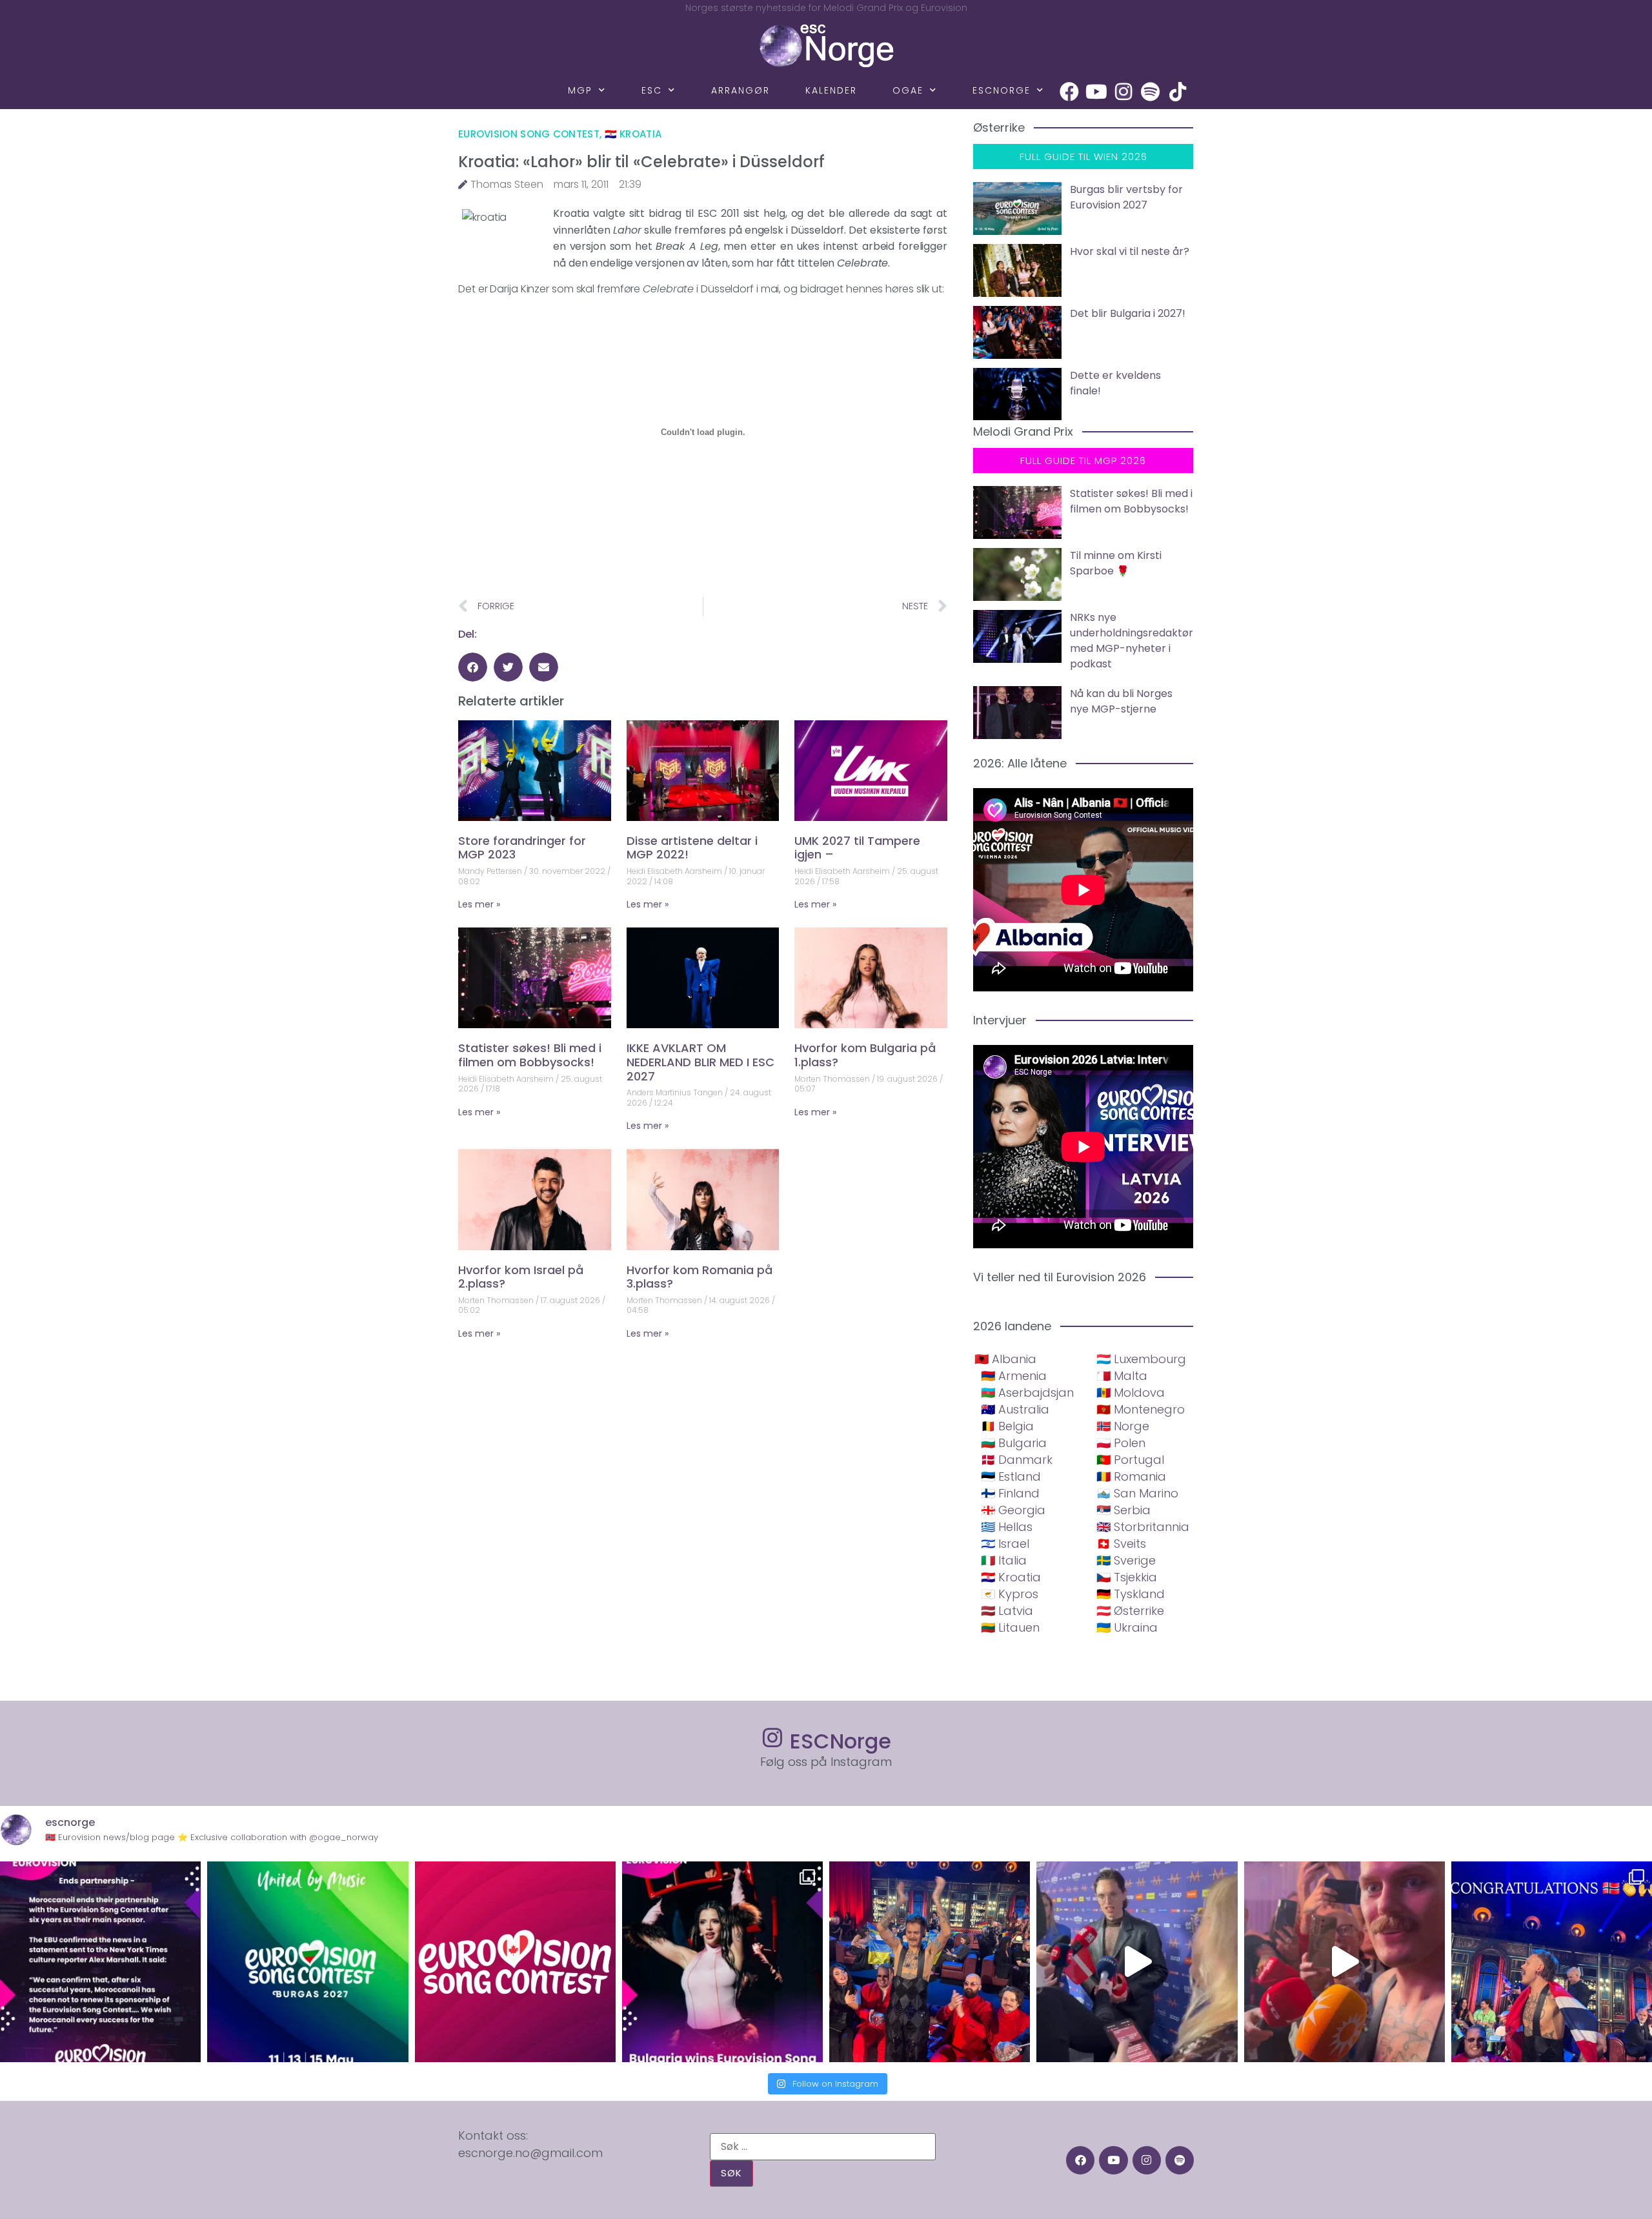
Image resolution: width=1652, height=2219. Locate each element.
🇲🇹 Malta (1122, 1376)
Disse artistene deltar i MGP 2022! (692, 848)
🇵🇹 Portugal (1130, 1460)
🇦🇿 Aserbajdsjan (1027, 1393)
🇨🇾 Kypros (1010, 1594)
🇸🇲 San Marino (1137, 1493)
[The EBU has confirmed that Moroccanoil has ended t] (100, 1962)
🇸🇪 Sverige (1126, 1560)
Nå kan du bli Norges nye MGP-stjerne (1121, 701)
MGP (580, 90)
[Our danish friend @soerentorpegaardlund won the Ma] (1137, 1962)
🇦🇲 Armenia (1014, 1376)
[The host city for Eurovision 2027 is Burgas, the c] (307, 1962)
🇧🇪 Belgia (1007, 1426)
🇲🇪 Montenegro (1141, 1409)
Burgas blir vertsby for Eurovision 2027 (1126, 197)
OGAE (908, 90)
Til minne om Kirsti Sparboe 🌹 (1116, 563)
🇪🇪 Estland (1011, 1476)
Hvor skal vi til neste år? (1130, 251)
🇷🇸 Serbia (1123, 1510)
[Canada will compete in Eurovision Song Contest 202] (515, 1962)
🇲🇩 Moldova (1131, 1393)
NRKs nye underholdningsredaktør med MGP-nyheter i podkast (1132, 641)
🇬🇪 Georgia (1013, 1510)
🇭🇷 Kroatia (633, 134)
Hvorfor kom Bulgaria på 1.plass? (865, 1055)
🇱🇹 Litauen (1010, 1627)
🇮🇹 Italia (1004, 1560)
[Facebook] (1069, 92)
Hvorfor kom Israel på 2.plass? (521, 1277)
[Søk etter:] (823, 2147)
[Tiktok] (1178, 92)
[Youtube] (1096, 92)
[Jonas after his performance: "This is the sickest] (930, 1962)
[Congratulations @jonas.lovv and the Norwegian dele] (1552, 1962)
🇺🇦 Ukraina (1127, 1627)
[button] (473, 667)
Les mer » (479, 904)
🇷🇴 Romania (1131, 1476)
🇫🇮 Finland (1010, 1493)
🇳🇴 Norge (1123, 1426)
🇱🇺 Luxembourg (1141, 1359)
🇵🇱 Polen (1121, 1443)
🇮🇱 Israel (1005, 1544)
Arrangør (740, 90)
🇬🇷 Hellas (1007, 1527)
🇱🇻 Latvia (1007, 1611)
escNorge (1002, 90)
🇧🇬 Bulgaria (1014, 1443)
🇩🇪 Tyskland (1131, 1594)
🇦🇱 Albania (1005, 1359)
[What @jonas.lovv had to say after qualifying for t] (1345, 1962)
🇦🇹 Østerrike (1130, 1611)
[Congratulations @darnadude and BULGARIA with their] (722, 1962)
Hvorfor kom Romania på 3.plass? (700, 1277)
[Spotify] (1151, 92)
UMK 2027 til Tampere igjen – (857, 848)
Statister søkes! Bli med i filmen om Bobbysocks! (530, 1055)
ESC (652, 90)
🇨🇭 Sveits (1121, 1544)
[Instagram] (1123, 92)
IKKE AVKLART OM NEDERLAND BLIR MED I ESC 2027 (700, 1062)
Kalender (831, 90)
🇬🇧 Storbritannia (1143, 1527)
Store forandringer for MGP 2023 (522, 848)
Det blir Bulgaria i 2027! (1128, 313)
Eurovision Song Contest (529, 134)
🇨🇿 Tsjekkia (1127, 1577)
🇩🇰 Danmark (1017, 1460)
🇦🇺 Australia (1015, 1409)
